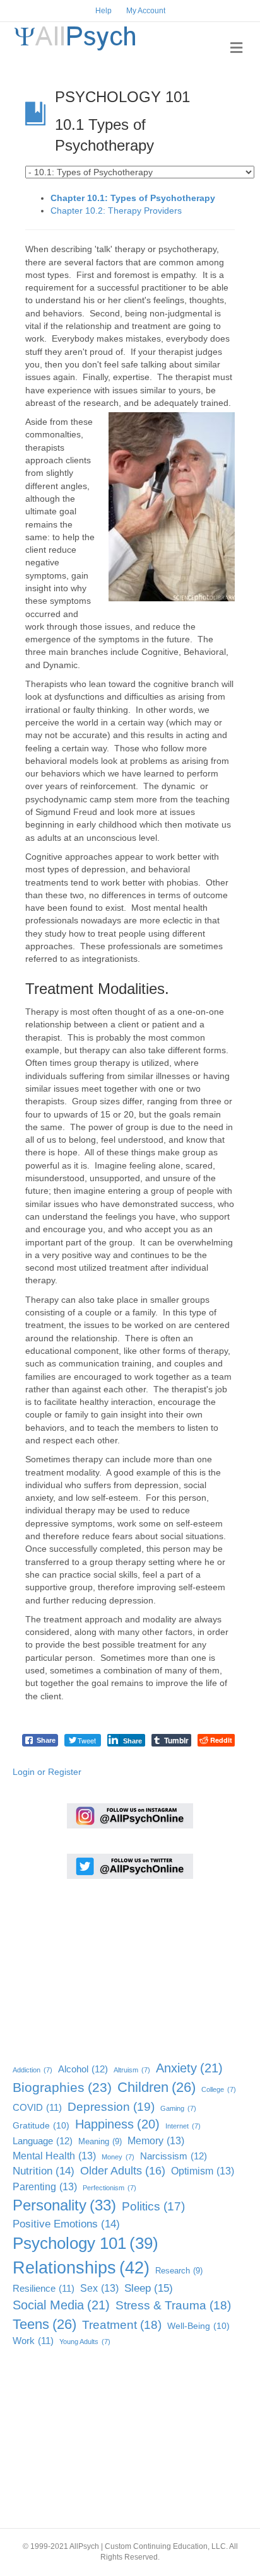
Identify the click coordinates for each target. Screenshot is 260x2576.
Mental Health (54, 2156)
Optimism (203, 2171)
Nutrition (44, 2171)
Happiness (117, 2124)
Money (118, 2157)
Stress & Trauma (173, 2305)
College (219, 2089)
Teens (44, 2324)
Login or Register (47, 1772)
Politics (153, 2206)
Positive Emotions (66, 2224)
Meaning (100, 2141)
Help (103, 11)
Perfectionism (109, 2188)
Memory (156, 2140)
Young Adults (85, 2342)
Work (33, 2341)
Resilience (44, 2289)
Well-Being (198, 2326)
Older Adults (123, 2171)
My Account (146, 11)
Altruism (132, 2070)
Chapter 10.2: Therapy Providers (116, 211)
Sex (99, 2288)
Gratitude (41, 2126)
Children (157, 2087)
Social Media (61, 2305)
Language (43, 2141)
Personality (64, 2205)
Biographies (62, 2087)
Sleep (149, 2288)
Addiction (32, 2070)
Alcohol (83, 2069)
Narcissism (174, 2156)
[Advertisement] (76, 1967)
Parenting (45, 2186)
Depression (111, 2106)
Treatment (122, 2325)
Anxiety (189, 2068)
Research (179, 2271)
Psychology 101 (86, 2243)
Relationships (81, 2268)
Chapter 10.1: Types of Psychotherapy (133, 198)
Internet (183, 2126)
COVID (37, 2108)
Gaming (178, 2108)
